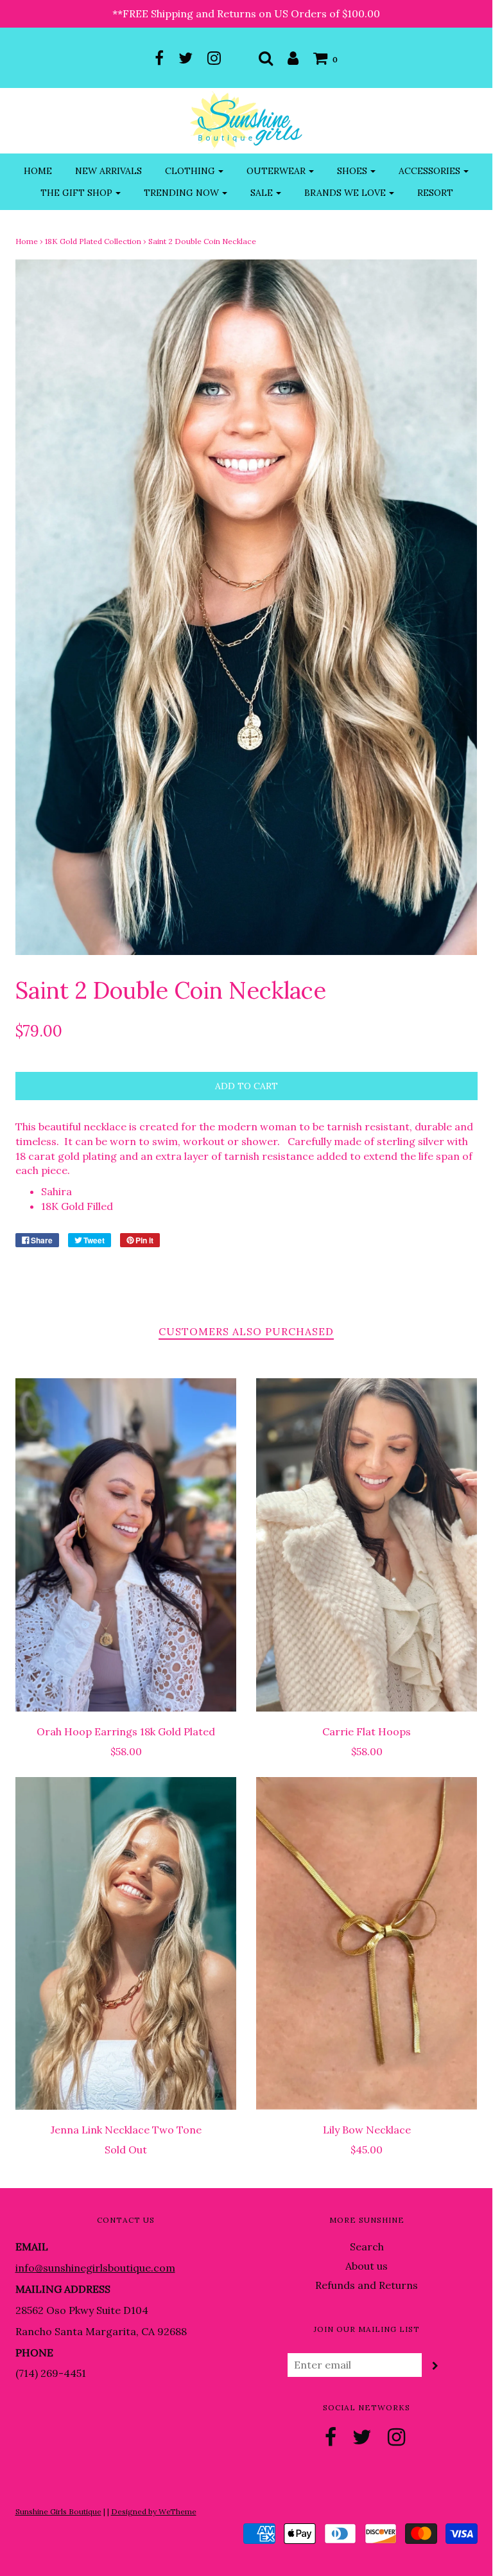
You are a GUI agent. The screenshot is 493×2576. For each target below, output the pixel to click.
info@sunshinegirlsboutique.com (95, 2268)
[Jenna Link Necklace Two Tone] (126, 1944)
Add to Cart (246, 1086)
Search (367, 2247)
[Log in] (293, 58)
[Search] (266, 58)
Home (38, 171)
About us (367, 2266)
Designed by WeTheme (154, 2511)
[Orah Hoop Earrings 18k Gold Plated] (126, 1545)
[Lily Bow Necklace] (367, 1944)
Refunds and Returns (367, 2285)
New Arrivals (108, 171)
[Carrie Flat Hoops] (367, 1545)
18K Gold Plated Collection (93, 241)
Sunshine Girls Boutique (58, 2511)
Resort (435, 193)
